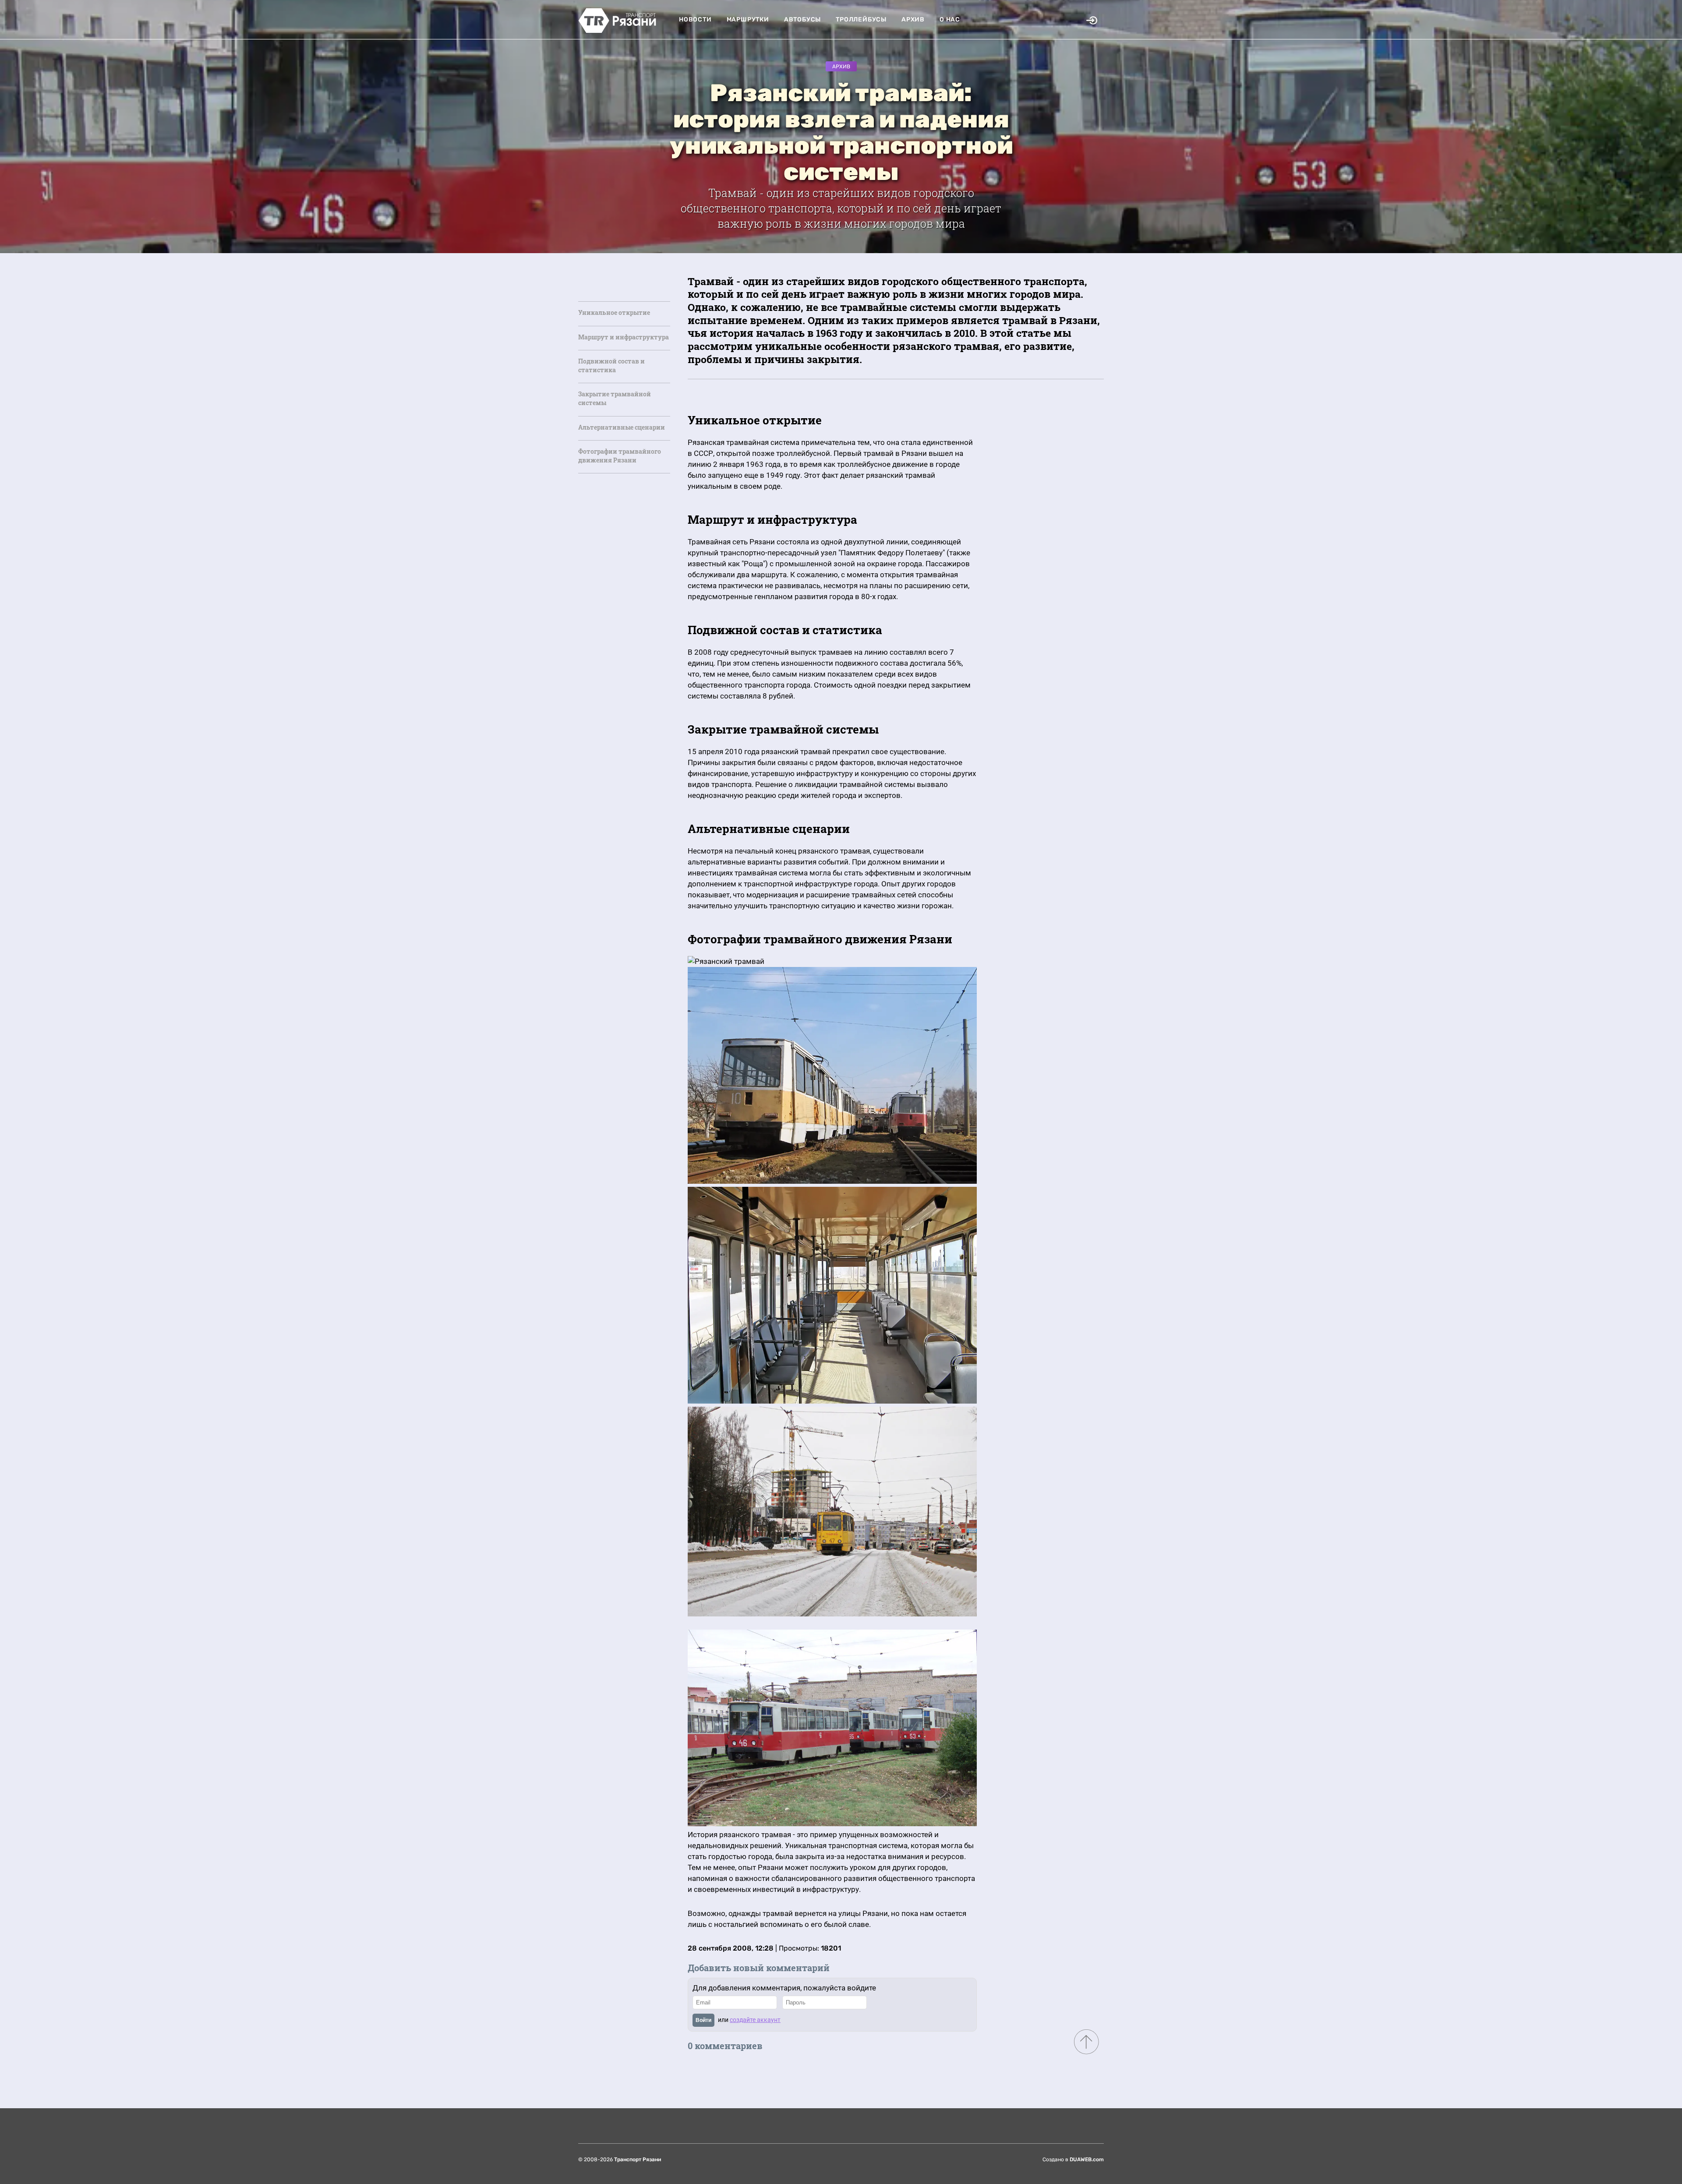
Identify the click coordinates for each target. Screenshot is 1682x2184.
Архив (913, 19)
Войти (703, 2020)
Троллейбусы (861, 19)
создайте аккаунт (755, 2020)
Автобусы (802, 19)
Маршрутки (748, 19)
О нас (950, 19)
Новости (695, 19)
